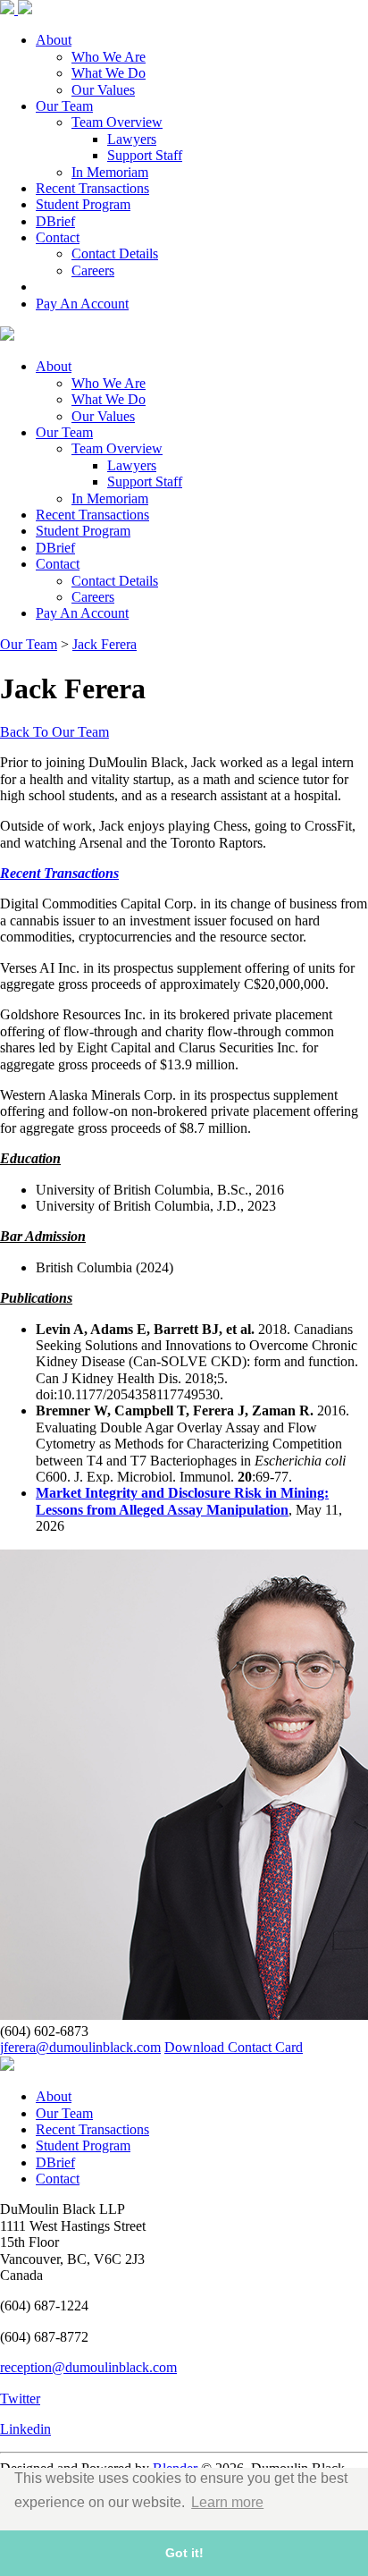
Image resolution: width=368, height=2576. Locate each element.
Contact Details (115, 253)
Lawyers (132, 139)
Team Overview (117, 122)
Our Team (64, 106)
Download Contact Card (234, 2047)
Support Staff (145, 155)
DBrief (55, 221)
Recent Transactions (92, 188)
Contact (58, 237)
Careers (93, 270)
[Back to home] (7, 2066)
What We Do (109, 73)
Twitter (20, 2399)
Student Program (83, 204)
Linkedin (25, 2429)
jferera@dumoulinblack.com (80, 2047)
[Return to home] (16, 9)
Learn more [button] (227, 2502)
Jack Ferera (105, 644)
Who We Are (109, 57)
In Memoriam (110, 172)
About (54, 40)
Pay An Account (82, 304)
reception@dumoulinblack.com (88, 2367)
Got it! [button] (184, 2553)
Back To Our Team (54, 732)
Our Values (103, 90)
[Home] (7, 336)
